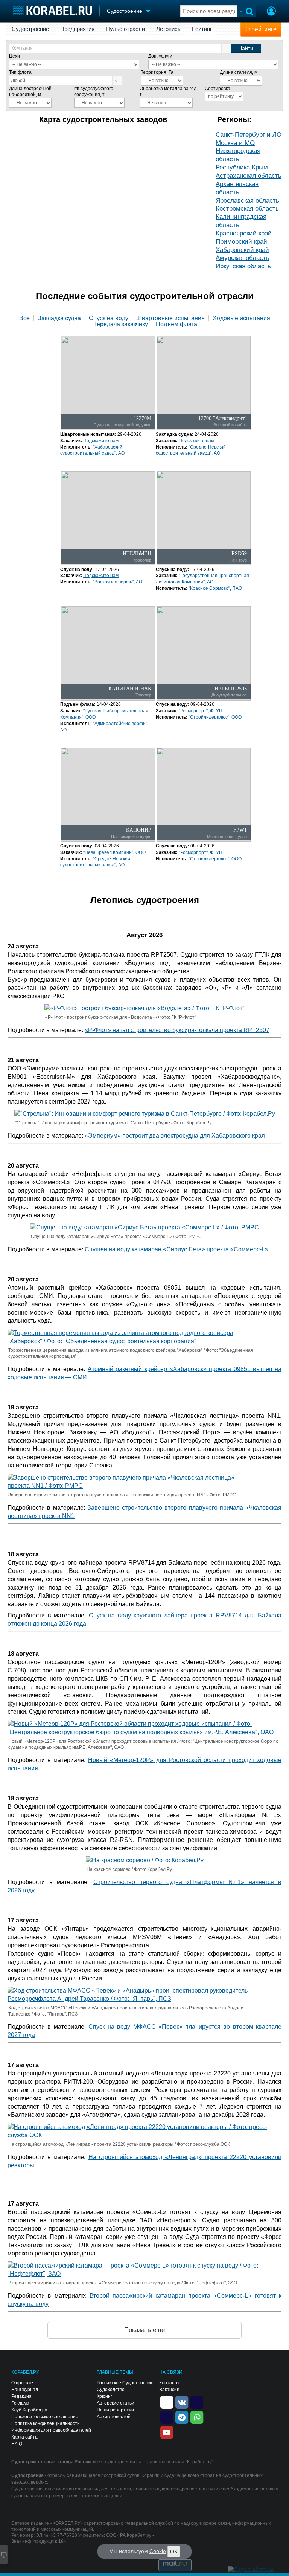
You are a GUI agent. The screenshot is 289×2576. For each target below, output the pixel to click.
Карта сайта (24, 2437)
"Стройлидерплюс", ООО (215, 717)
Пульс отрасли (125, 29)
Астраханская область (249, 176)
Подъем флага (176, 324)
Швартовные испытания (170, 318)
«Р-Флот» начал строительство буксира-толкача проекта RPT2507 (177, 1030)
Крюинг (104, 2396)
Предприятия (77, 29)
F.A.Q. (17, 2444)
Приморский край (241, 242)
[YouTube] (167, 2432)
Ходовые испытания (241, 318)
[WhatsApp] (197, 2417)
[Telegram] (182, 2417)
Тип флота (20, 72)
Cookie (158, 2551)
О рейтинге (261, 29)
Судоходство (111, 2390)
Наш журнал (25, 2390)
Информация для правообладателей (51, 2430)
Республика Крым (242, 167)
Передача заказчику (120, 324)
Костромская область (247, 208)
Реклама (20, 2403)
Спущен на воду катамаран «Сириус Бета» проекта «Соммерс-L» (176, 1249)
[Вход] (271, 12)
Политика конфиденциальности (46, 2423)
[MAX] (167, 2417)
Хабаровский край (242, 250)
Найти (246, 48)
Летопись (168, 29)
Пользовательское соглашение (45, 2417)
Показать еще (144, 2330)
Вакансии (169, 2390)
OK (174, 2552)
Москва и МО (235, 143)
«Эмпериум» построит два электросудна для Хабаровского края (175, 1135)
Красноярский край (244, 233)
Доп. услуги (160, 56)
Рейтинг (202, 29)
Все (24, 318)
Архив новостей (114, 2417)
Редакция (21, 2396)
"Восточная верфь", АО (118, 582)
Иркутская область (243, 266)
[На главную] (52, 11)
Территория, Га (157, 72)
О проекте (22, 2383)
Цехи (14, 56)
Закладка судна (59, 318)
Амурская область (243, 258)
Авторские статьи (116, 2403)
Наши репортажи (115, 2410)
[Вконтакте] (182, 2402)
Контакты (169, 2383)
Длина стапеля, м (239, 72)
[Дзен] (167, 2402)
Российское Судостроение (125, 2383)
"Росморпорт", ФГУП (201, 711)
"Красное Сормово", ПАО (215, 588)
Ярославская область (247, 201)
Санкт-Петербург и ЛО (249, 135)
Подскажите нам (101, 441)
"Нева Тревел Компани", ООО (114, 852)
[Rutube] (197, 2402)
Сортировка (218, 89)
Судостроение (30, 29)
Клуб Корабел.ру (29, 2410)
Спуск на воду (109, 318)
